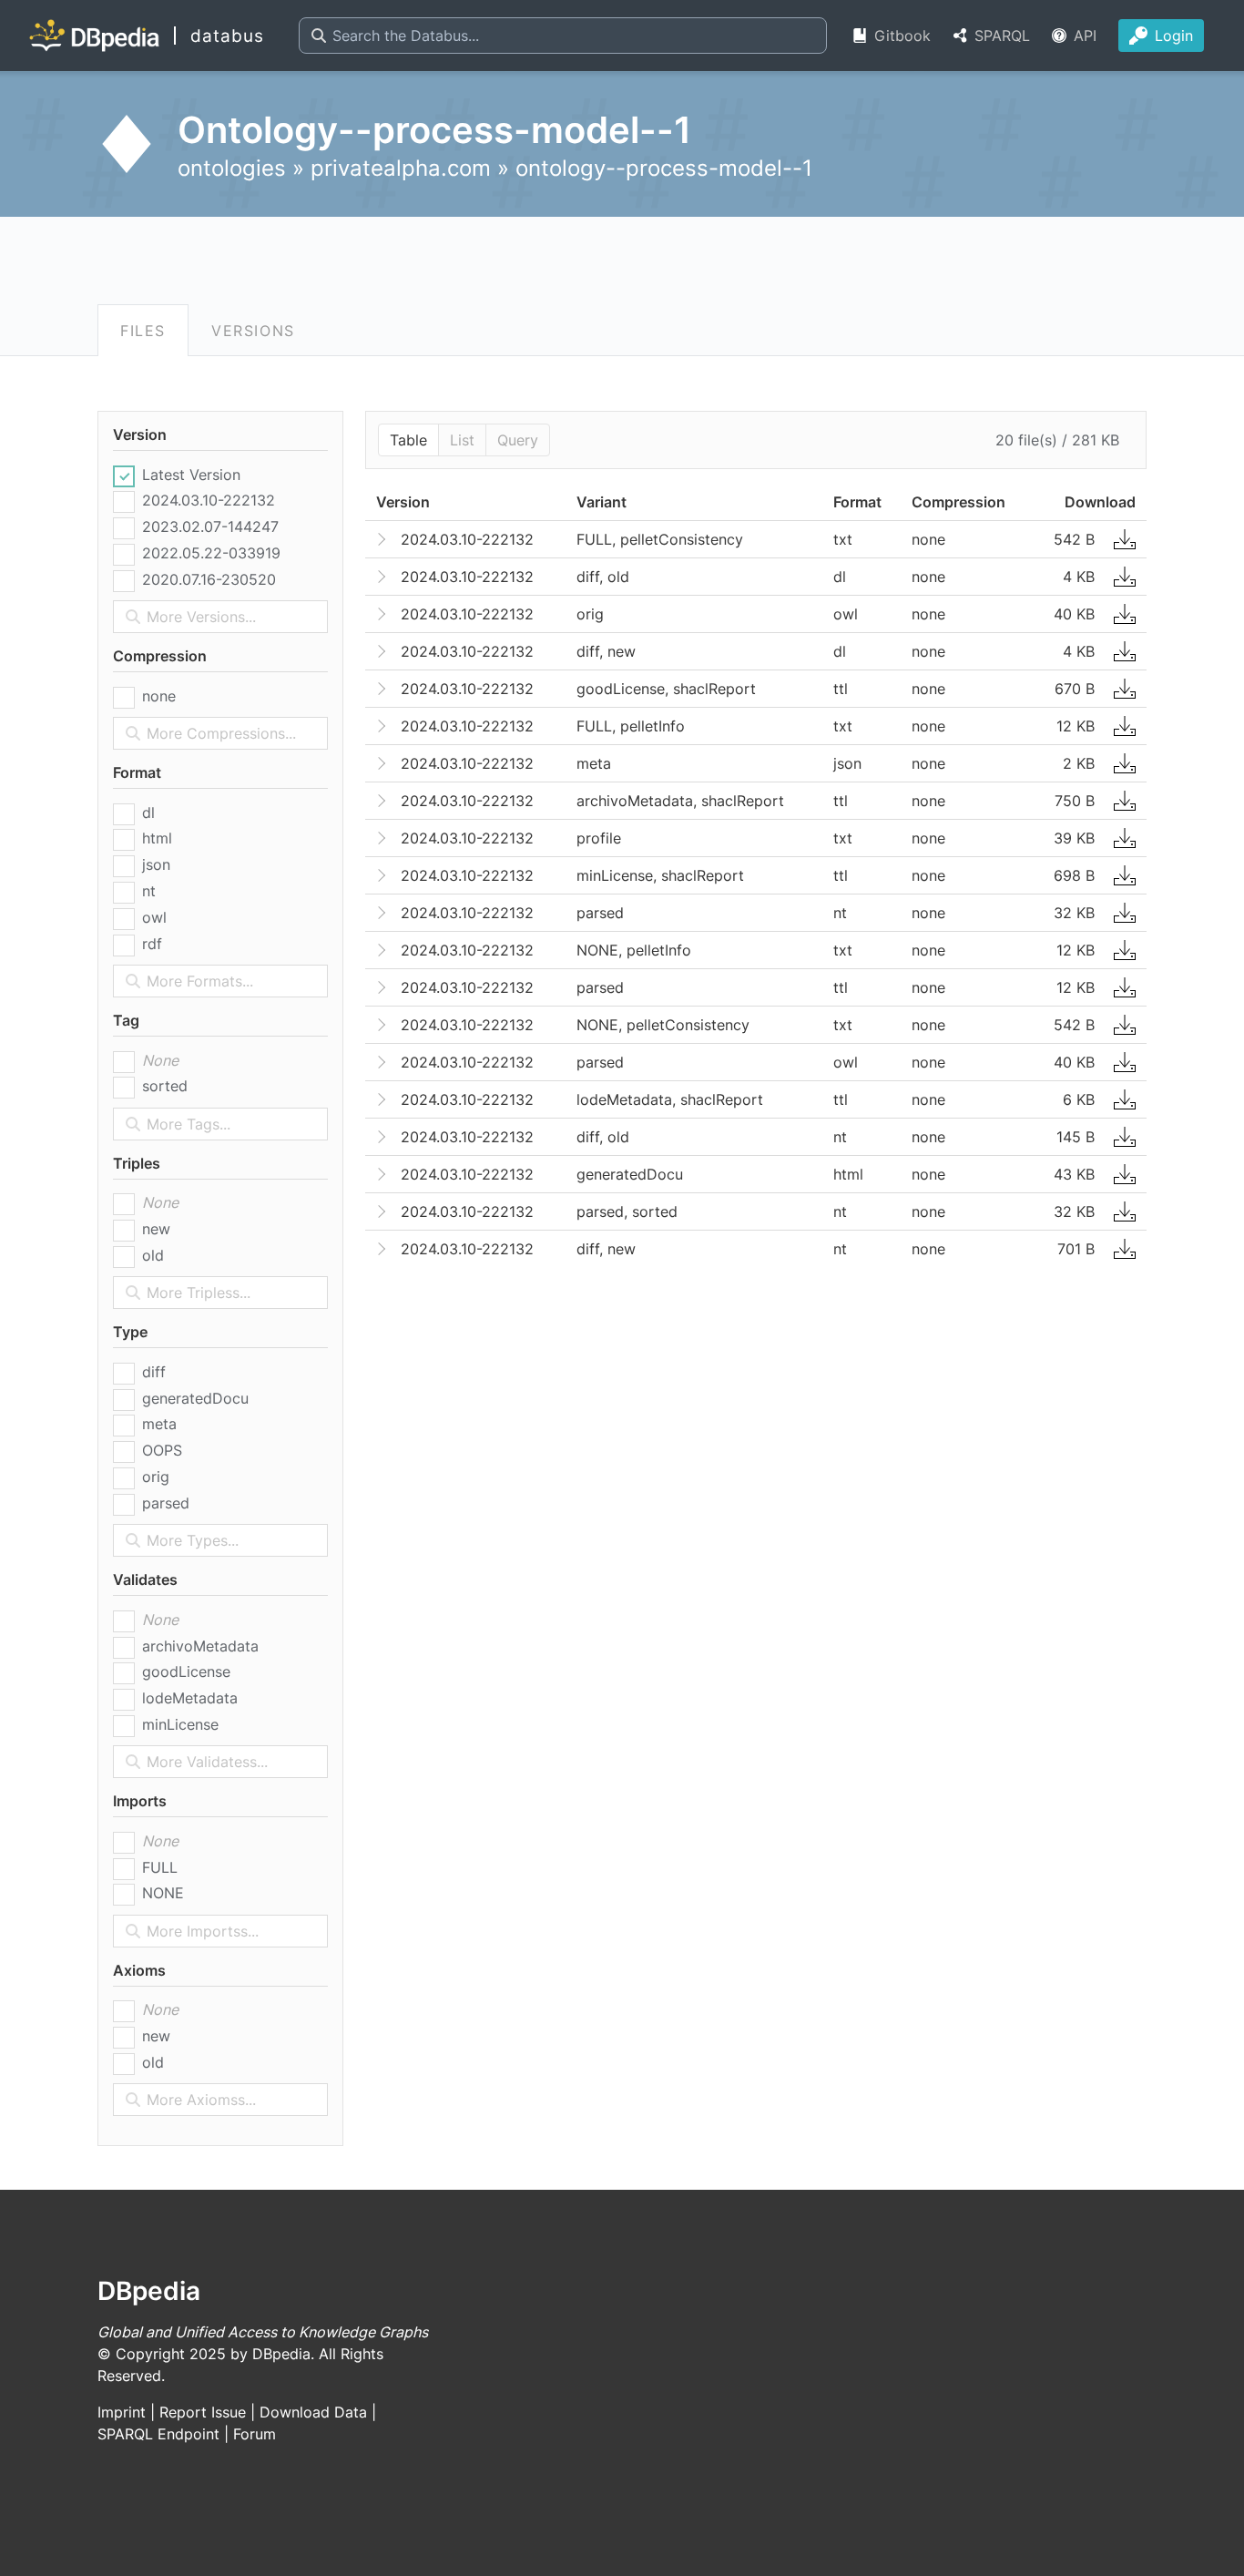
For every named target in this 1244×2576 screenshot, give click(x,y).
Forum (255, 2434)
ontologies (232, 168)
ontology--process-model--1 (664, 168)
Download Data (313, 2412)
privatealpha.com (401, 168)
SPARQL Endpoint (158, 2434)
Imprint (122, 2412)
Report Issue (203, 2412)
